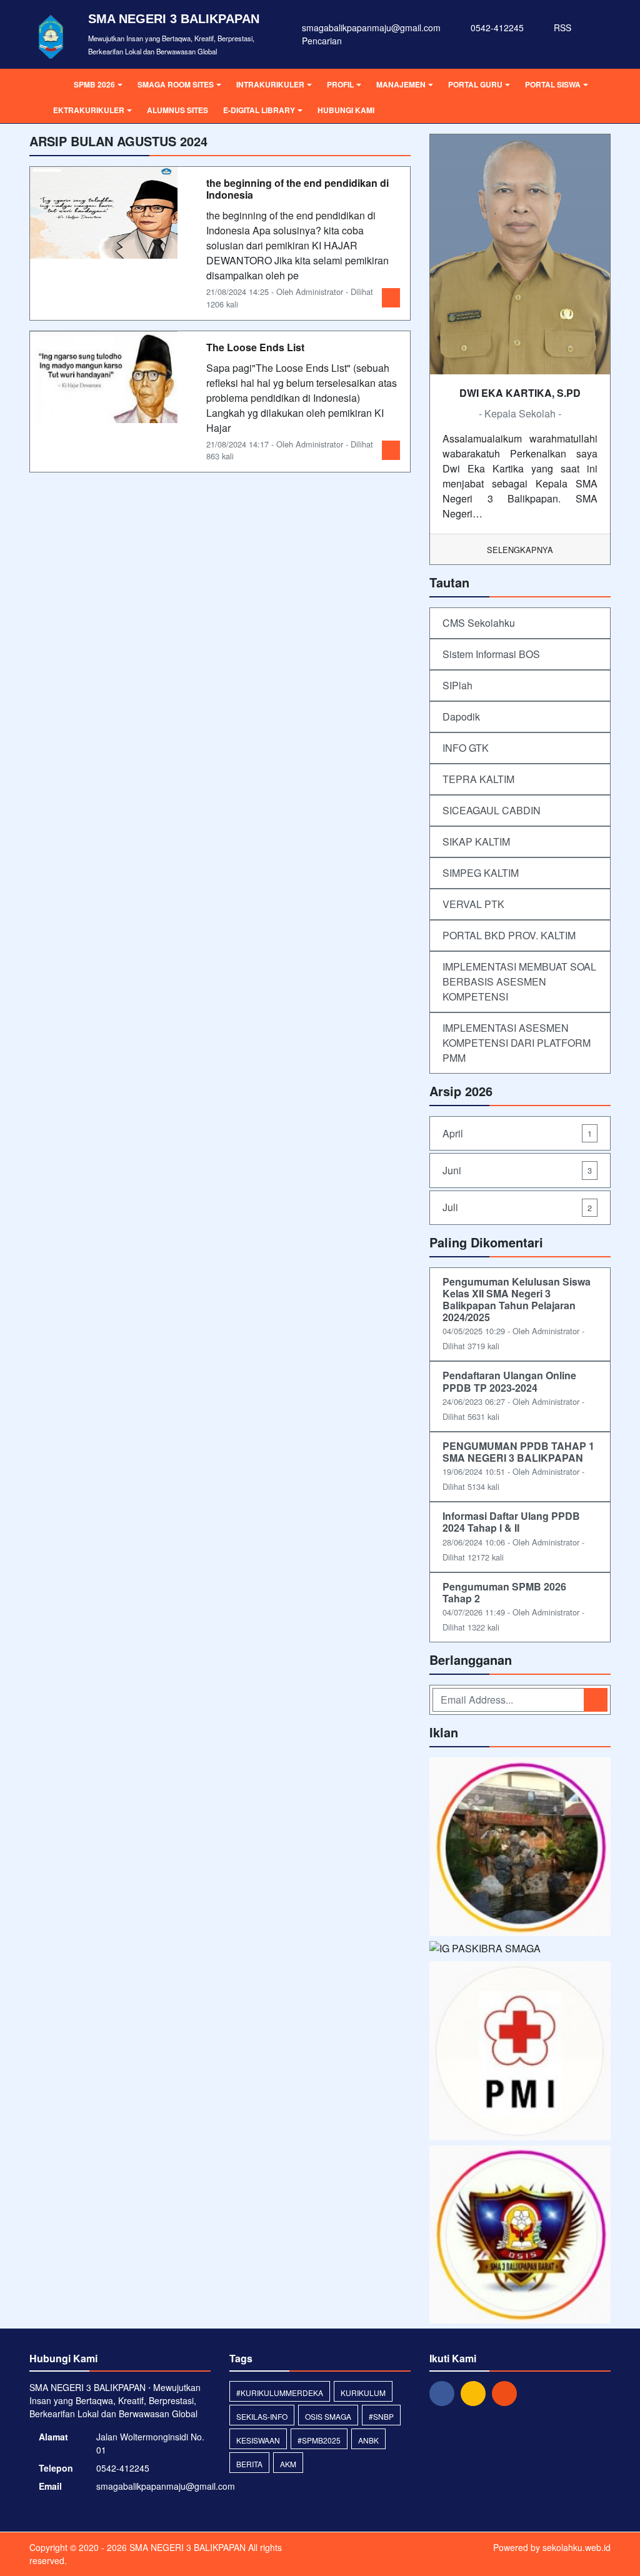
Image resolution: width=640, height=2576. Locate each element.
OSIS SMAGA (328, 2416)
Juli (517, 1207)
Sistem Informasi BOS (491, 654)
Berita (249, 2464)
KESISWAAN (258, 2440)
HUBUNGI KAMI (346, 110)
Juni (517, 1170)
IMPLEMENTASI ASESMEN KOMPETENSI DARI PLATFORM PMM (517, 1043)
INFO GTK (466, 748)
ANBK (368, 2440)
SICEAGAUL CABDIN (492, 810)
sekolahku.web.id (577, 2547)
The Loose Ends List (255, 347)
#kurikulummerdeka (280, 2393)
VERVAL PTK (473, 904)
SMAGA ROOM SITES (176, 84)
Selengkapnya (520, 550)
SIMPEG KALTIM (481, 873)
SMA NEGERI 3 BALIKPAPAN (186, 2547)
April (517, 1133)
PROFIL (340, 84)
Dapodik (461, 716)
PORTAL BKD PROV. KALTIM (509, 935)
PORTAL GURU (475, 84)
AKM (288, 2464)
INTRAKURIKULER (270, 84)
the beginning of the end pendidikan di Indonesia (297, 189)
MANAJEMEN (401, 84)
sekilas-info (262, 2416)
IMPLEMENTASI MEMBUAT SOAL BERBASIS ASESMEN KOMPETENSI (519, 981)
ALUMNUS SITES (177, 110)
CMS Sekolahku (479, 623)
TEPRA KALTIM (478, 779)
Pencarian (321, 41)
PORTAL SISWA (553, 84)
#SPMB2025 (319, 2440)
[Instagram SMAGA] (520, 1848)
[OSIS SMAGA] (520, 2236)
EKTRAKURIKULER (89, 110)
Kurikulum (363, 2393)
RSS (561, 27)
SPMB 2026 (94, 84)
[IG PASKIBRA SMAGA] (485, 1950)
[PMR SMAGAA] (520, 2052)
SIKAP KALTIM (476, 841)
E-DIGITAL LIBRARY (259, 110)
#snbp (381, 2416)
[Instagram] (476, 2392)
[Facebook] (445, 2392)
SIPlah (457, 685)
